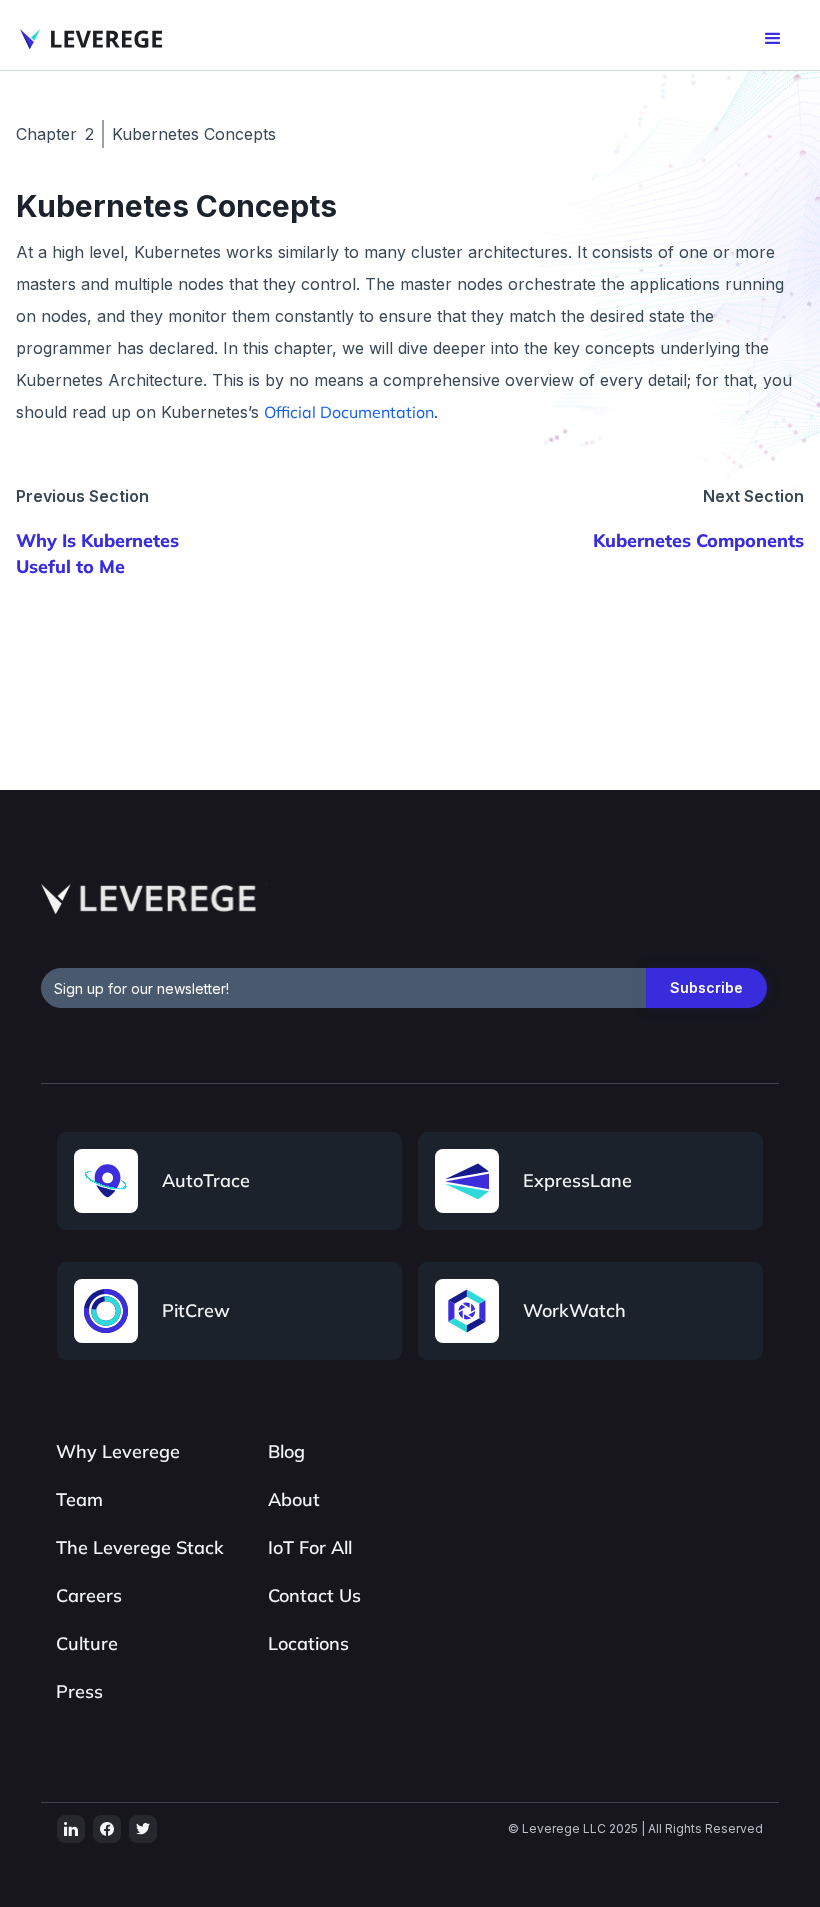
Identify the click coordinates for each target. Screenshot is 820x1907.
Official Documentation (349, 412)
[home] (92, 39)
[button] (773, 39)
